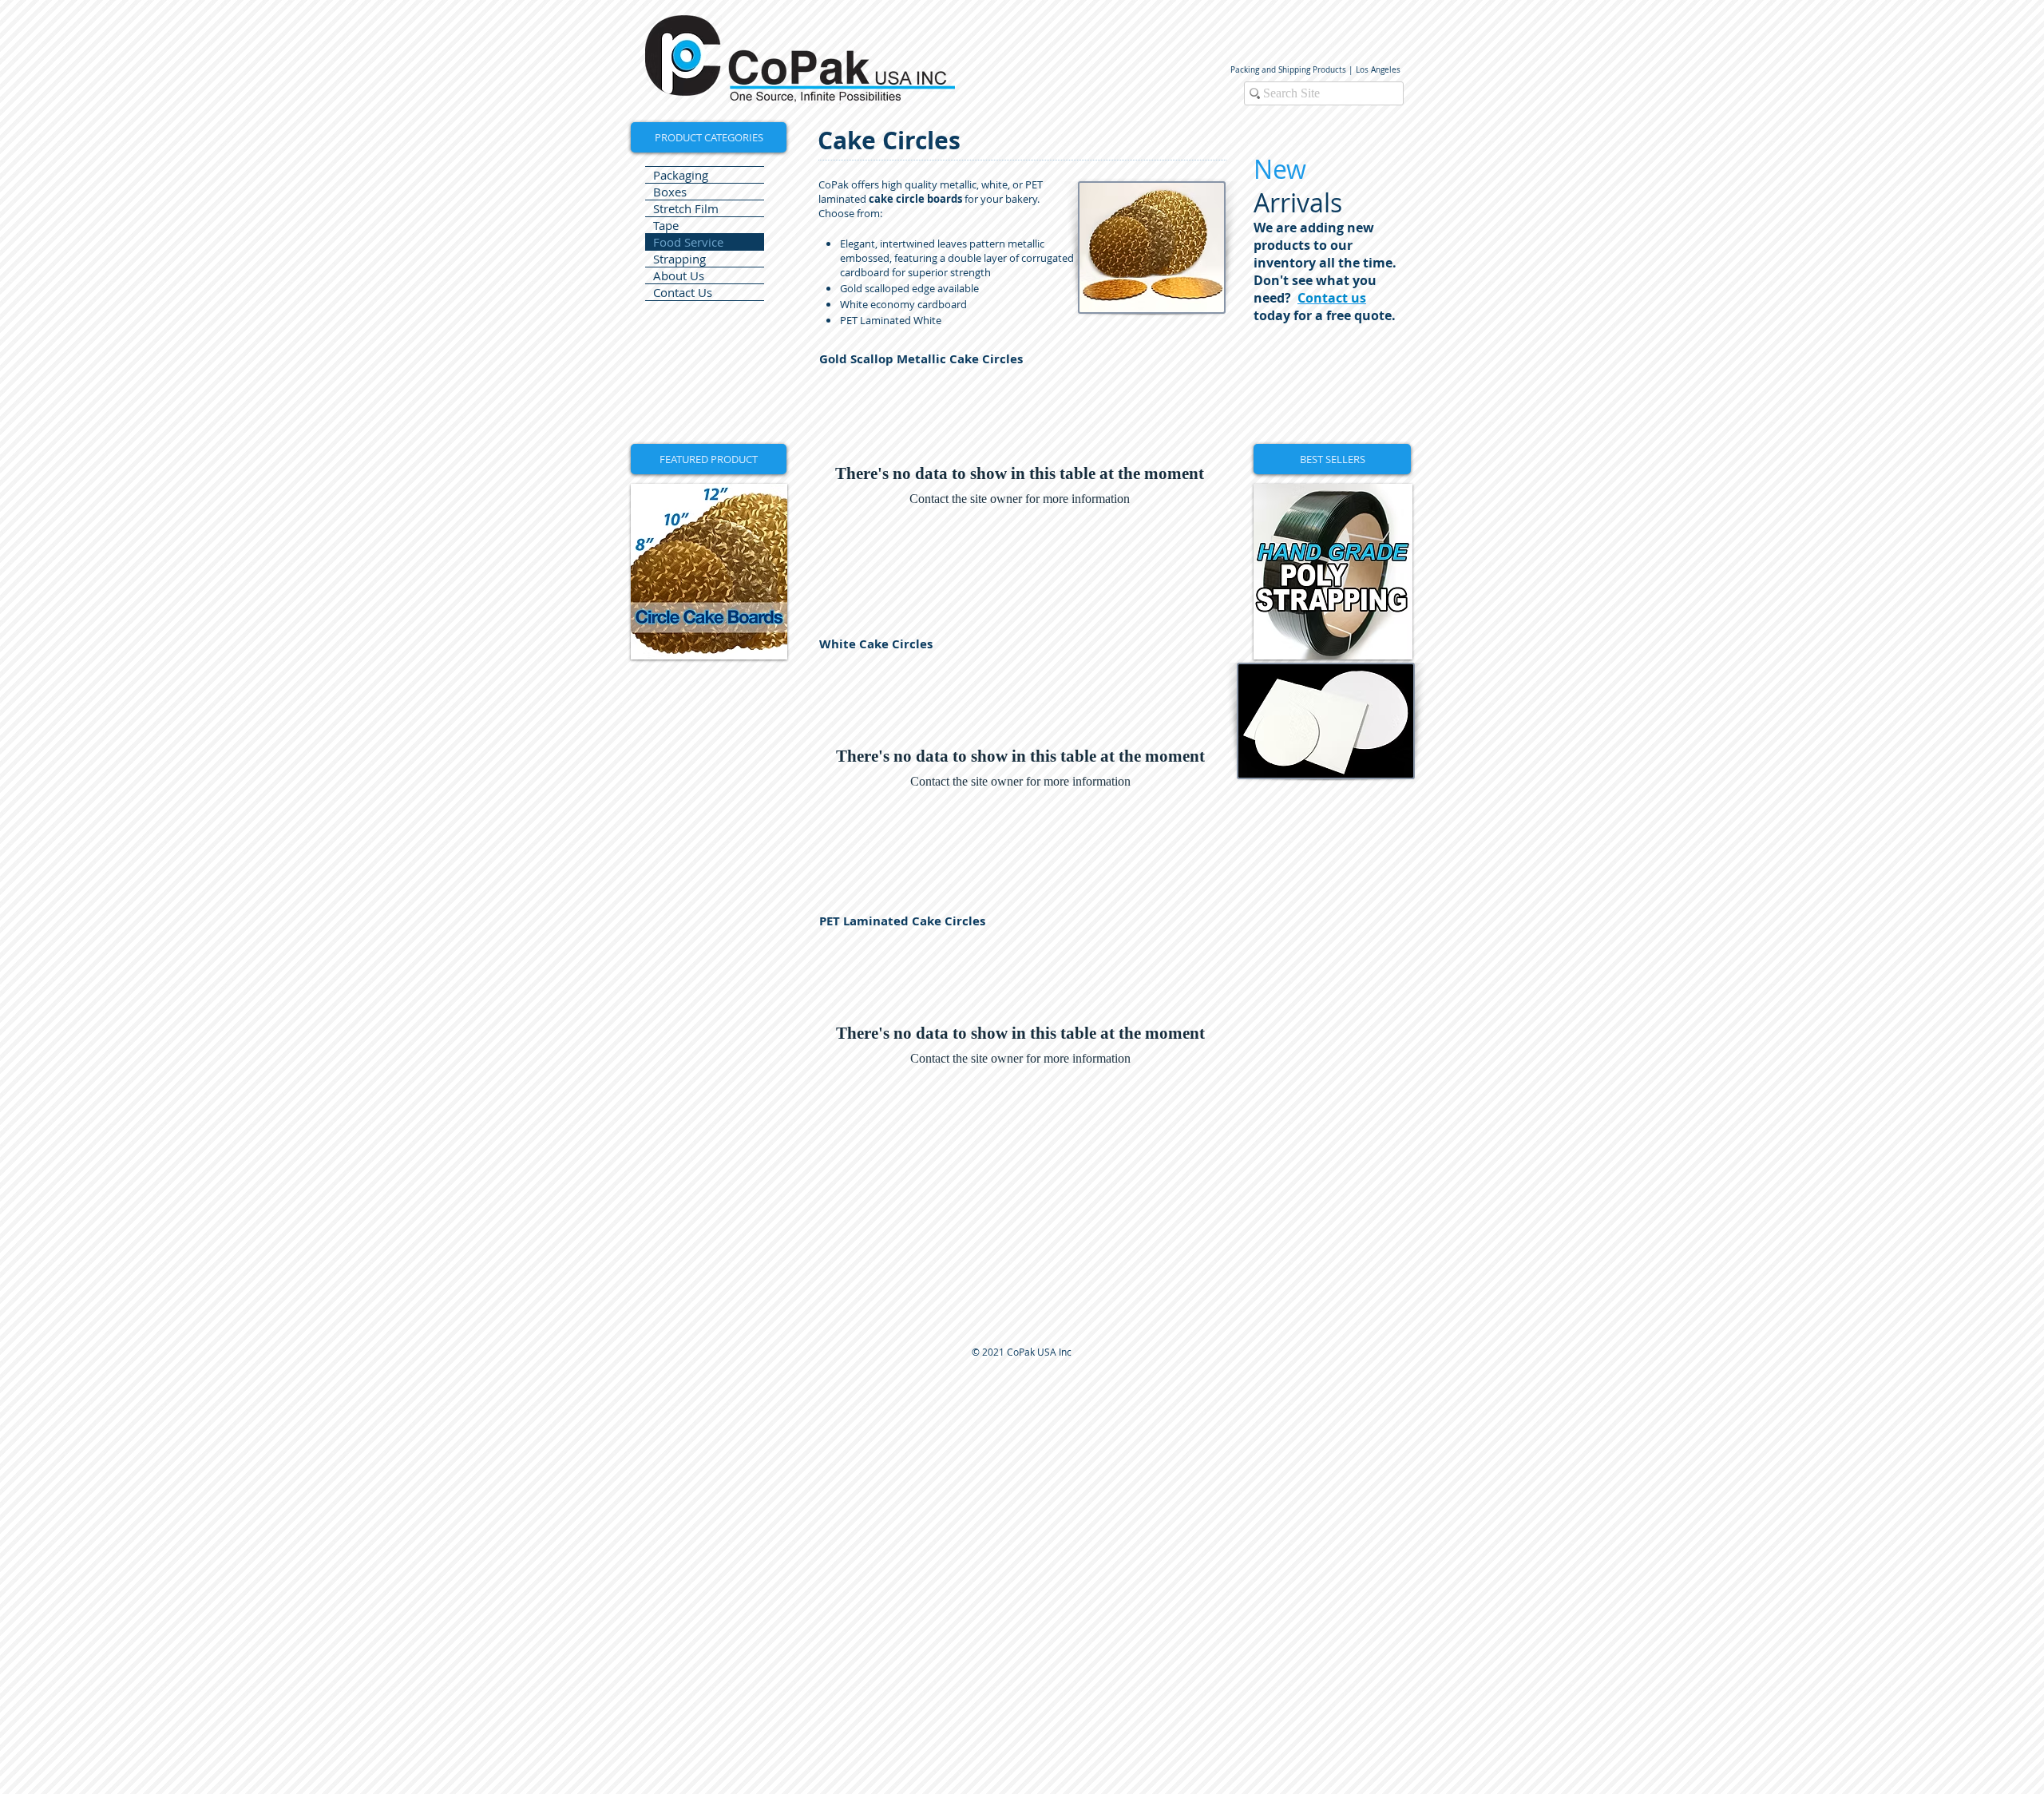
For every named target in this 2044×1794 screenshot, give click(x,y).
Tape (666, 225)
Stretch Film (686, 208)
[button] (709, 459)
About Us (679, 275)
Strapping (679, 259)
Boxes (670, 192)
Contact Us (683, 292)
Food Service (688, 242)
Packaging (681, 175)
